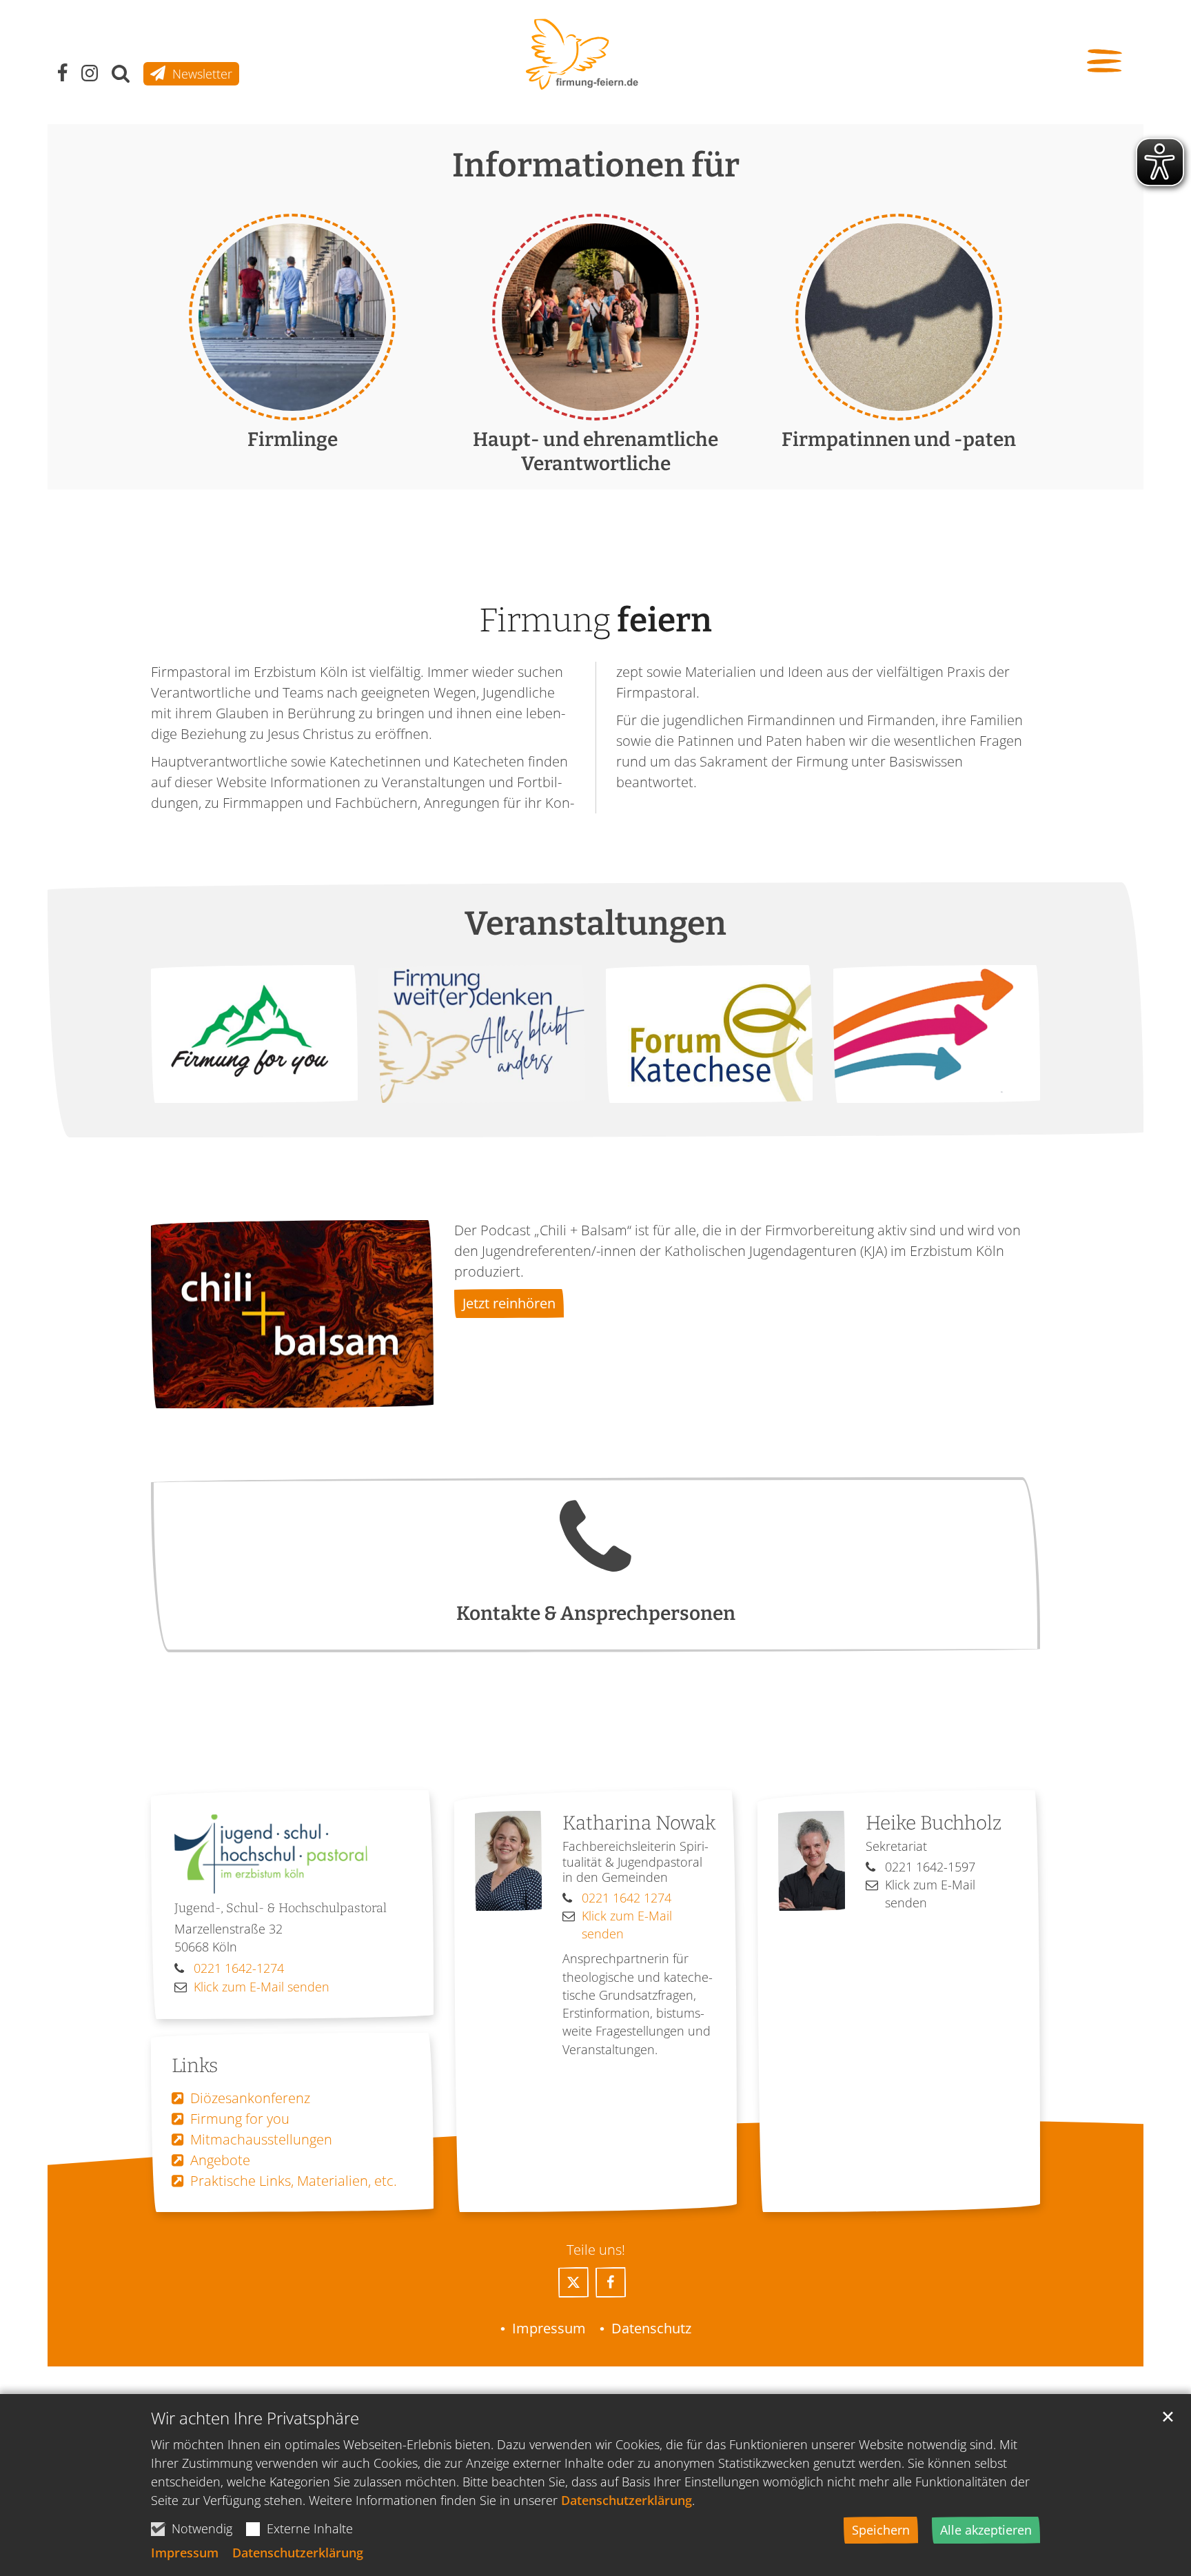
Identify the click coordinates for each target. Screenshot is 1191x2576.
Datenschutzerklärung (627, 2500)
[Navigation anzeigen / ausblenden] (1107, 62)
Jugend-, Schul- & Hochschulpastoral (281, 1908)
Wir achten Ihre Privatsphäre (255, 2418)
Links (195, 2066)
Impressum (185, 2553)
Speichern (881, 2530)
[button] (573, 2282)
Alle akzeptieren (986, 2530)
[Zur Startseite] (582, 54)
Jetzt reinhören (509, 1303)
